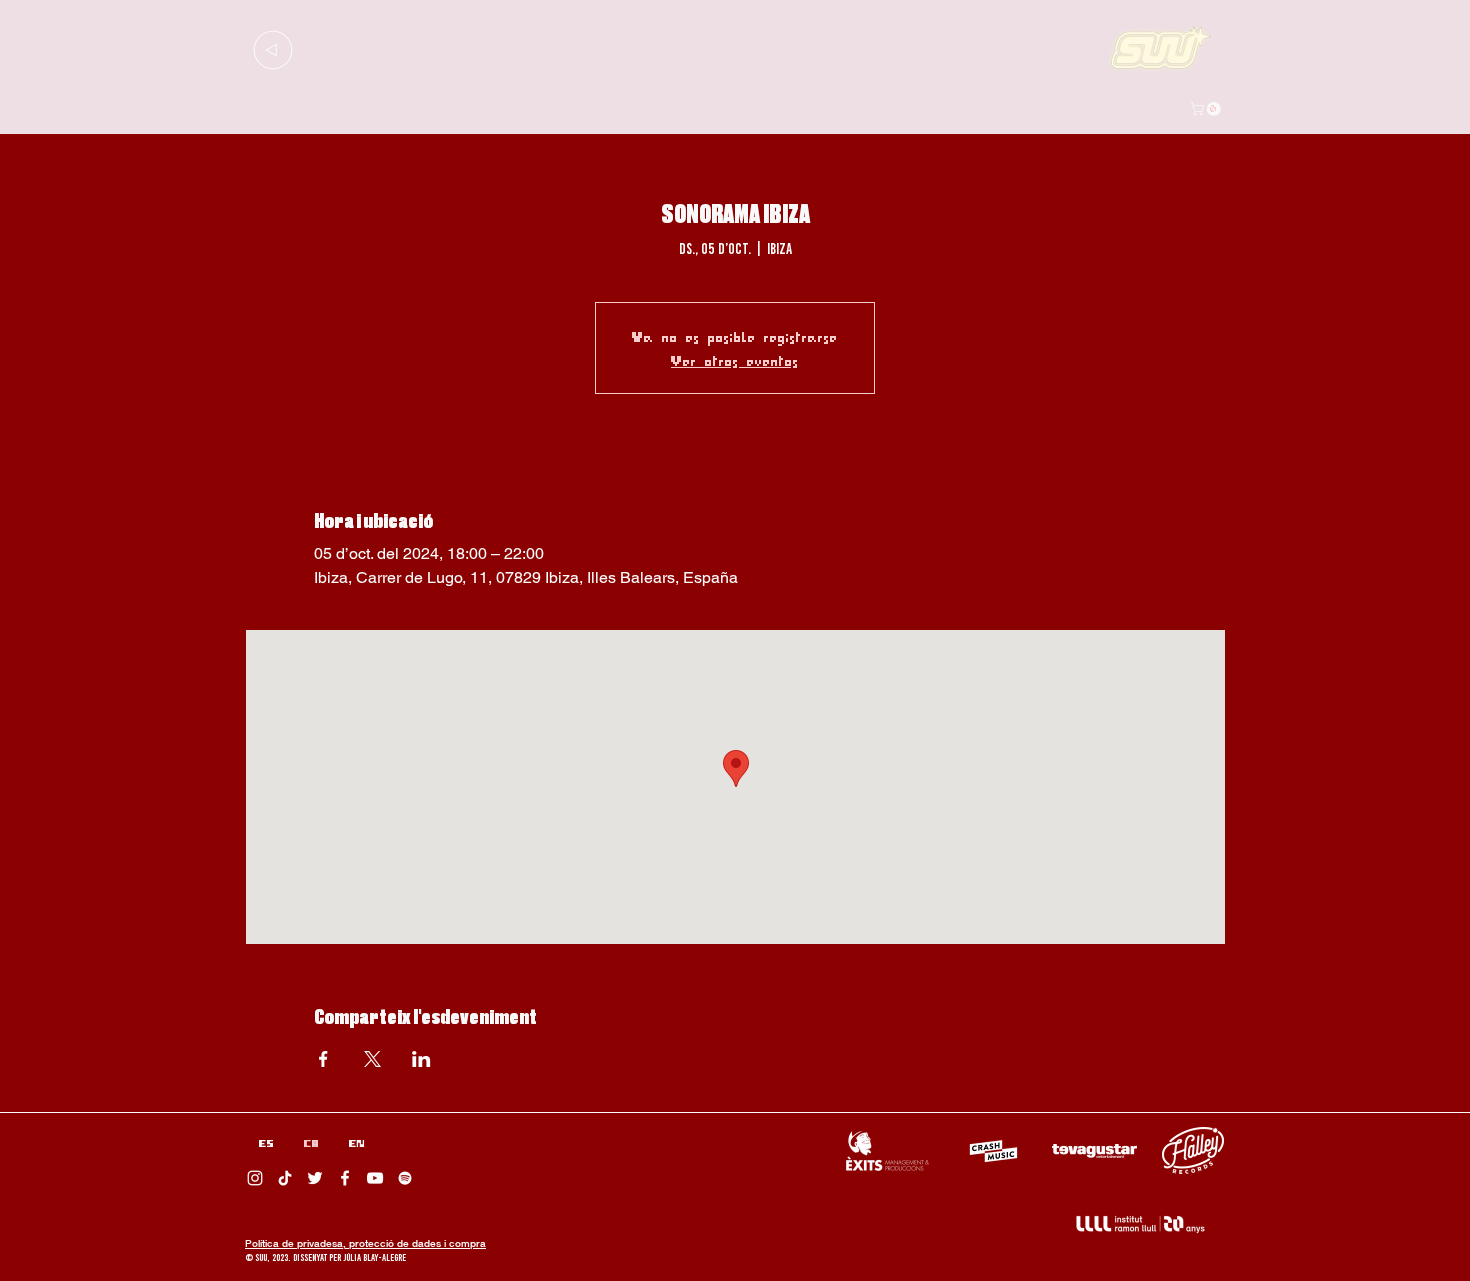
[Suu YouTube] (375, 1178)
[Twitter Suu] (315, 1178)
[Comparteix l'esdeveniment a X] (372, 1059)
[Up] (272, 49)
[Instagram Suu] (255, 1178)
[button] (1207, 109)
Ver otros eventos (735, 360)
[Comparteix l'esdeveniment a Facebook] (323, 1059)
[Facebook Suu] (345, 1178)
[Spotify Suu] (405, 1178)
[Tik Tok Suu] (285, 1178)
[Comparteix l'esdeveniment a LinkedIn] (421, 1059)
